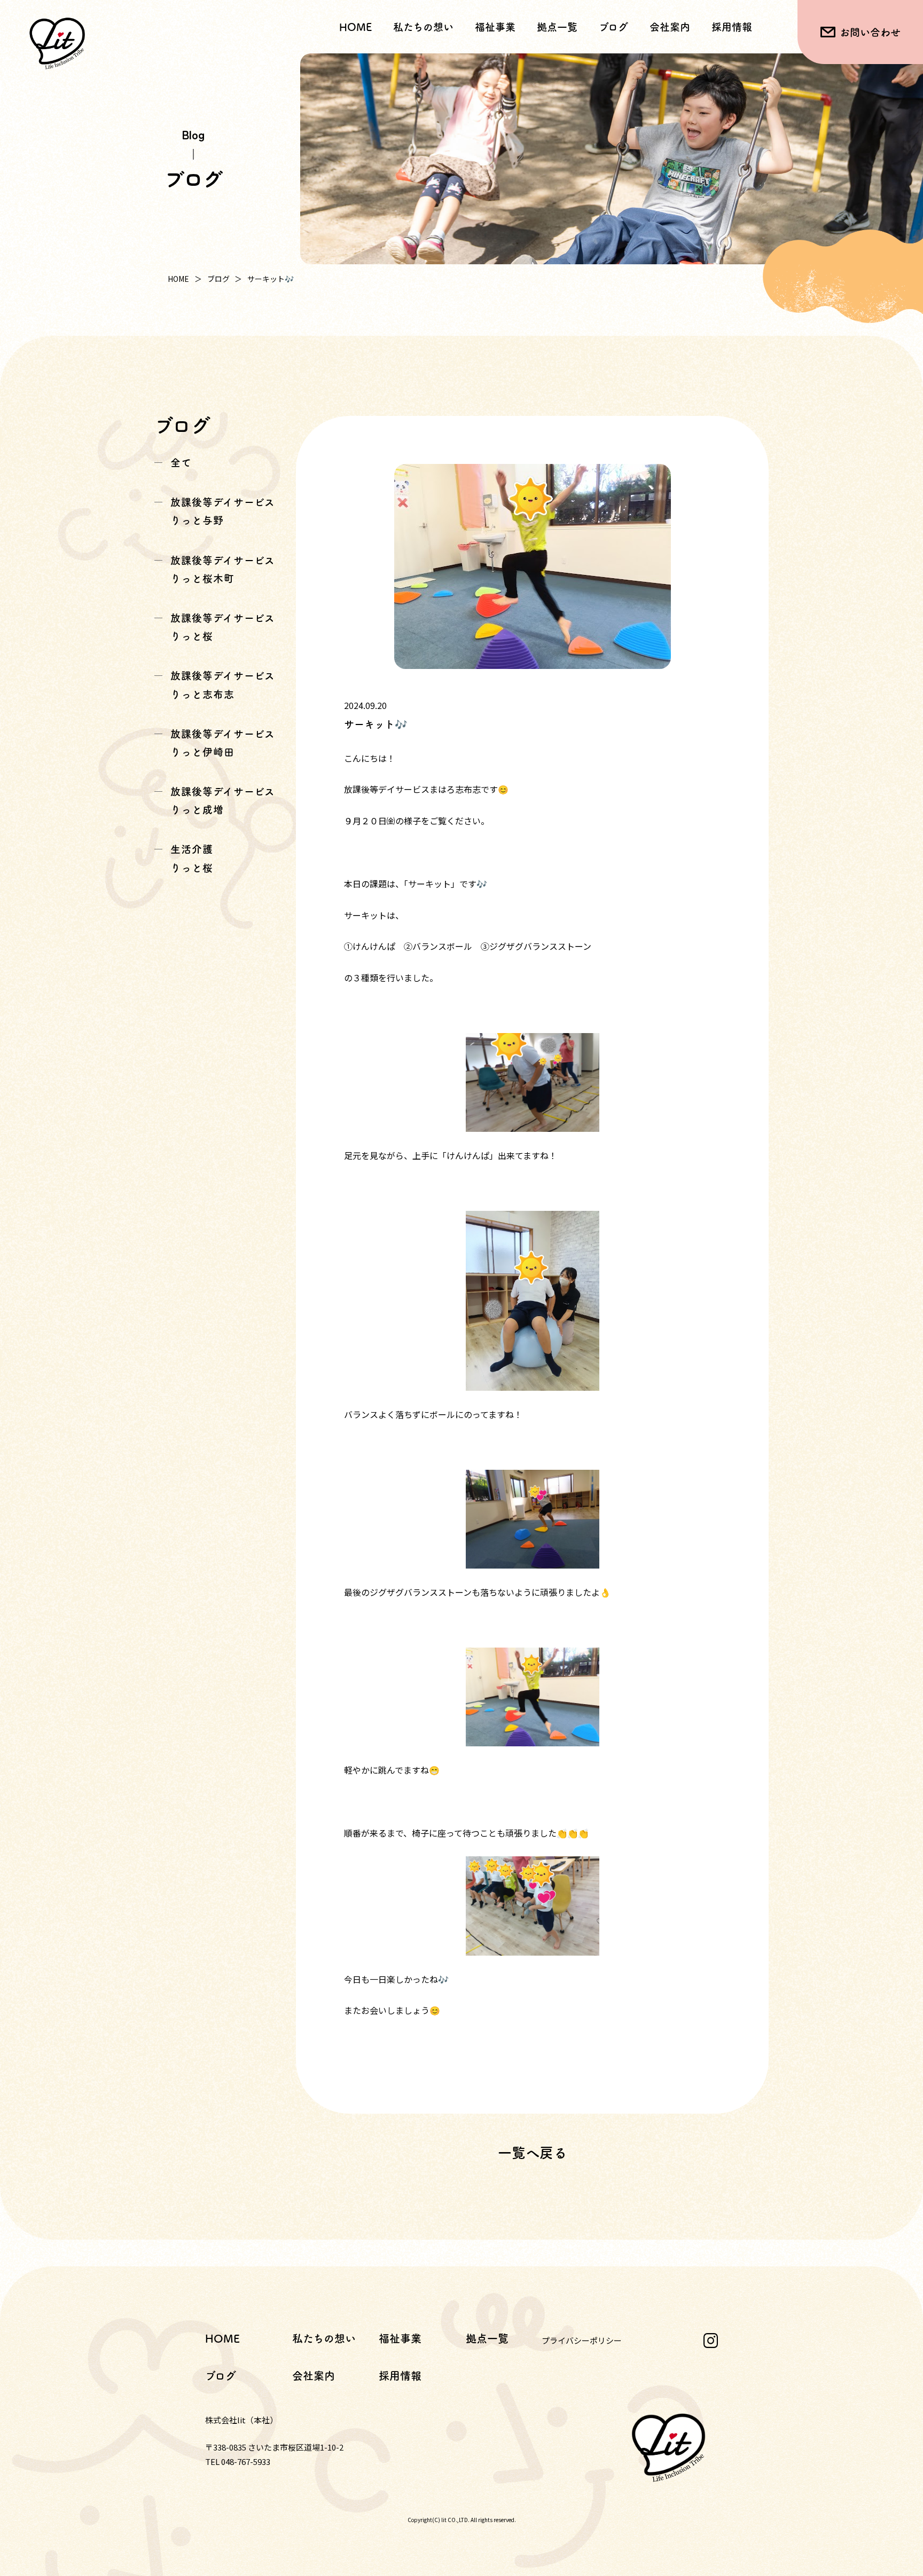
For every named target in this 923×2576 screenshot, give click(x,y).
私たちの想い (423, 27)
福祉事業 (400, 2338)
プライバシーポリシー (582, 2340)
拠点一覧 (557, 27)
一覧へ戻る (533, 2153)
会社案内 (670, 27)
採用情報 (732, 27)
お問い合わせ (870, 32)
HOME (355, 27)
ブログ (613, 27)
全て (181, 463)
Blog (193, 134)
